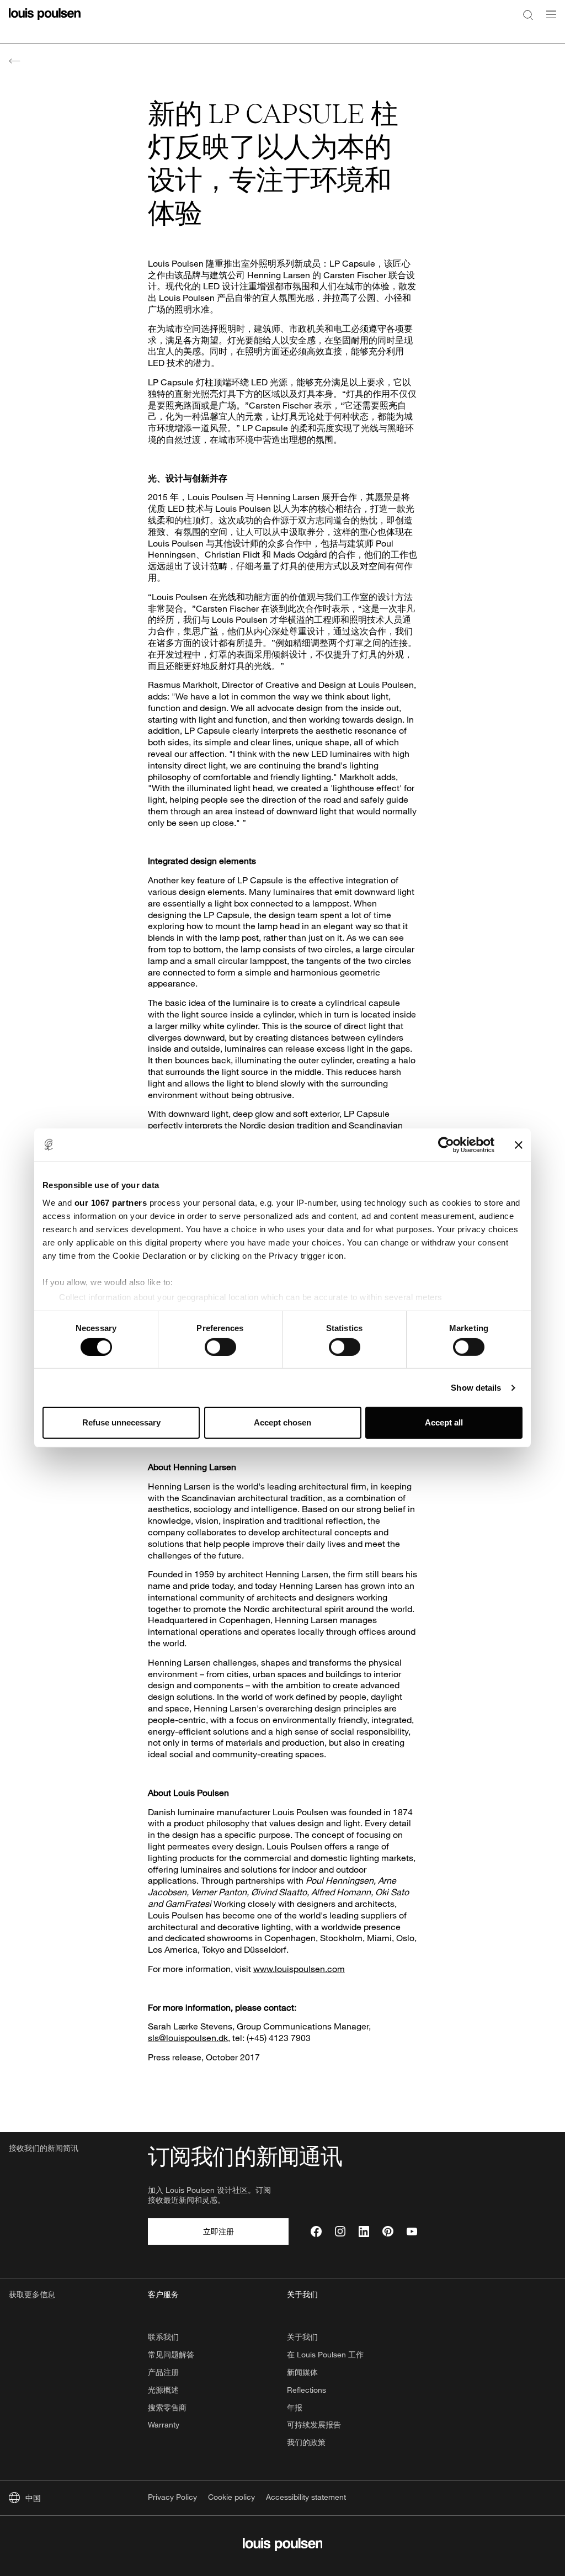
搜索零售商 (167, 2407)
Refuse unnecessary (121, 1422)
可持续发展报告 (314, 2424)
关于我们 (302, 2337)
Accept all (444, 1422)
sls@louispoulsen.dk (188, 2037)
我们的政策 (306, 2442)
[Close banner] (519, 1145)
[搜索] (528, 14)
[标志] (45, 21)
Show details (476, 1388)
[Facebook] (316, 2232)
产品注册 (163, 2372)
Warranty (164, 2424)
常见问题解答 (171, 2354)
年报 (295, 2407)
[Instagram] (340, 2232)
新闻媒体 (302, 2372)
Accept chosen (282, 1422)
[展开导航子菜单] (548, 21)
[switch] (220, 1347)
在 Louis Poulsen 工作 (325, 2354)
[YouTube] (412, 2232)
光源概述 (163, 2390)
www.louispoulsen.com (299, 1968)
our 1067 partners (111, 1202)
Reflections (307, 2390)
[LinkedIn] (364, 2232)
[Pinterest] (388, 2232)
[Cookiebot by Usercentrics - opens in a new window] (446, 1145)
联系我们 (163, 2337)
